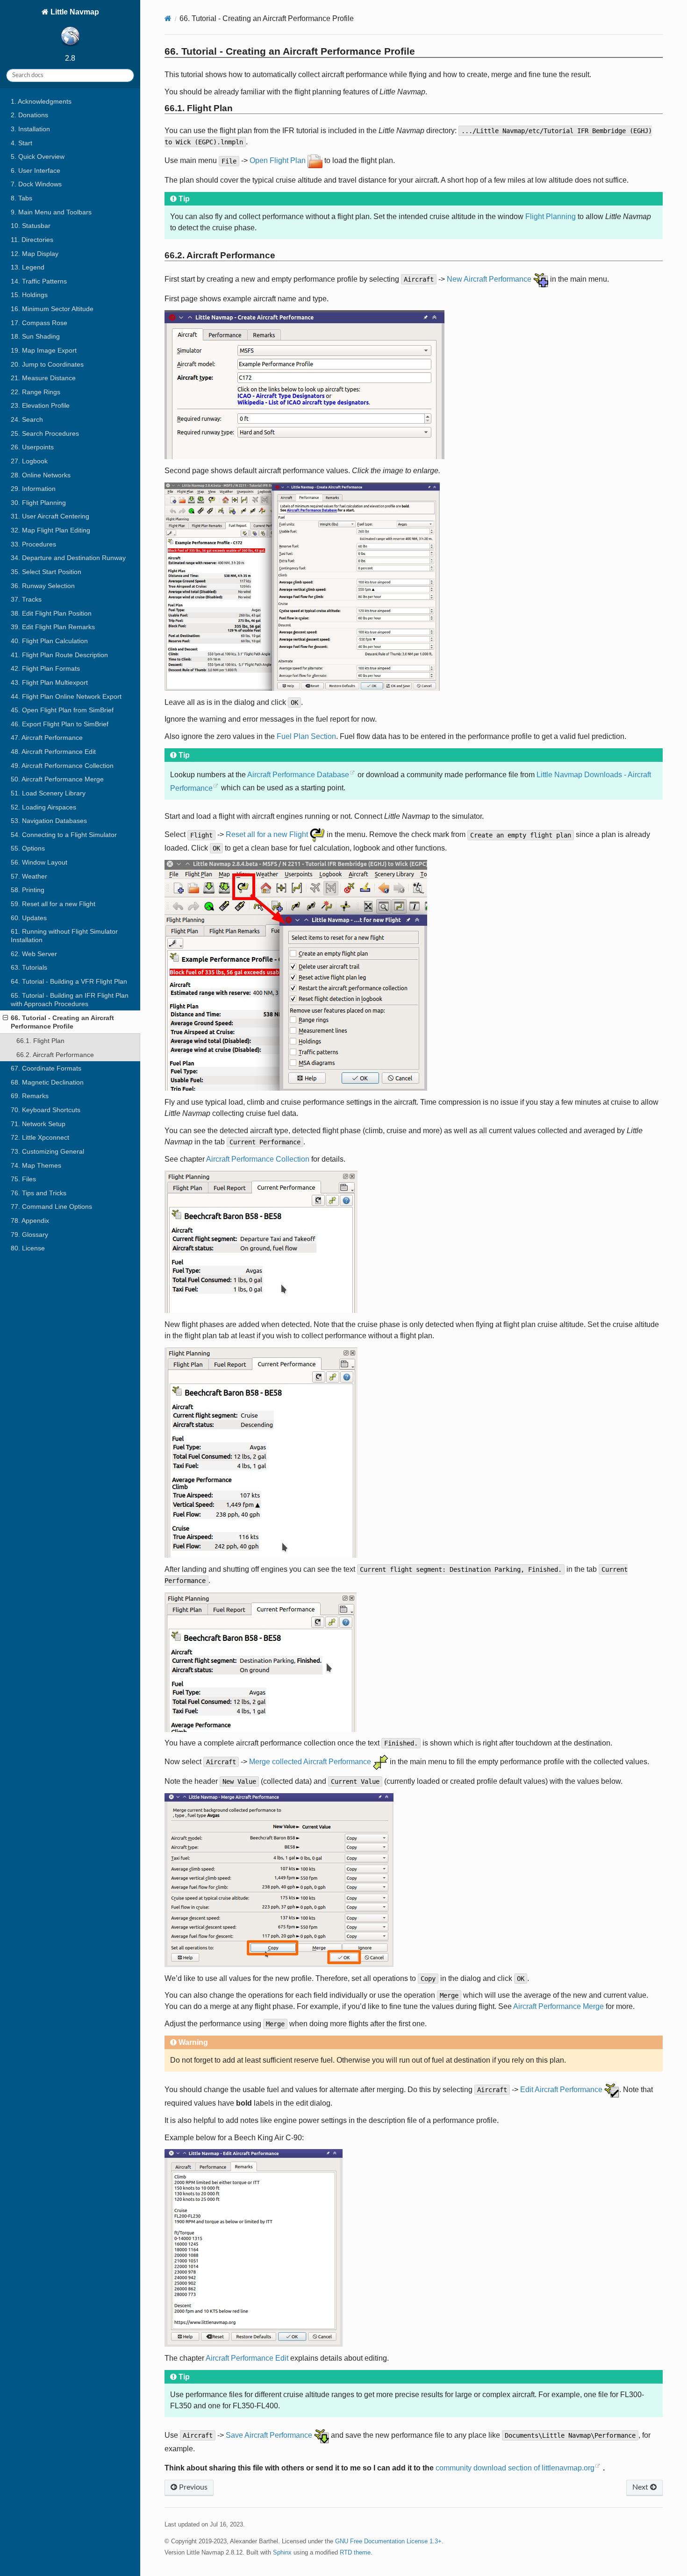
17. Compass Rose (39, 323)
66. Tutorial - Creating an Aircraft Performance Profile (62, 1022)
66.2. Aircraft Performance (55, 1055)
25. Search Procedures (45, 433)
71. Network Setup (38, 1124)
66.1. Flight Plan (40, 1041)
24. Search (27, 419)
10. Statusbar (31, 226)
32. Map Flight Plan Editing (50, 530)
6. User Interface (36, 170)
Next (641, 2487)
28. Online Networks (41, 475)
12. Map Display (35, 254)
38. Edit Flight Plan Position (51, 613)
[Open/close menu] (5, 1018)
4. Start (21, 143)
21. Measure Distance (43, 378)
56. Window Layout (39, 862)
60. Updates (29, 918)
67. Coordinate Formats (46, 1068)
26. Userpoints (32, 447)
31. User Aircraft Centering (50, 516)
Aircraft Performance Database (298, 775)
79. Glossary (29, 1235)
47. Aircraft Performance (47, 738)
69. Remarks (30, 1096)
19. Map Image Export (44, 350)
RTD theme (355, 2552)
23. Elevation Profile (40, 405)
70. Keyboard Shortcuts (46, 1110)
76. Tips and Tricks (39, 1193)
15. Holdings (29, 295)
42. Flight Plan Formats (45, 668)
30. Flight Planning (38, 503)
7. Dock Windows (36, 184)
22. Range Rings (36, 392)
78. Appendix (30, 1221)
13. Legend (28, 267)
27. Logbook (29, 461)
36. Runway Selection (43, 586)
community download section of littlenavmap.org (515, 2468)
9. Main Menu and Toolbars (51, 212)
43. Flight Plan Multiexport (49, 682)
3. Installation (30, 129)
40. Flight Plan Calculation (49, 641)
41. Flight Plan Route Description (59, 655)
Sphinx (282, 2552)
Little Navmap (74, 12)
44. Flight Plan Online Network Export (66, 696)
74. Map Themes (36, 1165)
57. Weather (29, 876)
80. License (28, 1248)
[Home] (168, 18)
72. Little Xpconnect (40, 1137)
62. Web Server (34, 954)
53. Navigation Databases (49, 821)
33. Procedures (33, 544)
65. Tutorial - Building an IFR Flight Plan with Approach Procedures (70, 1000)
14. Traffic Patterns (39, 281)
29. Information (33, 489)
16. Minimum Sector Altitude (52, 309)
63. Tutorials (29, 967)
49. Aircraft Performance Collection (62, 766)
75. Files (23, 1179)
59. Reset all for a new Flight (53, 904)
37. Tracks (26, 599)
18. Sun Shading (35, 336)
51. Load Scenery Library (48, 793)
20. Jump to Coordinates (47, 364)
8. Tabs (21, 198)
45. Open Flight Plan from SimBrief (62, 710)
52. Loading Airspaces (43, 807)
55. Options (28, 848)
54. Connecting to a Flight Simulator (64, 835)
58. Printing (28, 890)
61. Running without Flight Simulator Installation (64, 936)
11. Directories (32, 240)
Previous (192, 2487)
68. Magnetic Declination (47, 1082)
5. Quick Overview (38, 156)
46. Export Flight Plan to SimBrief (60, 724)
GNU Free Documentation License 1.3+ (388, 2541)
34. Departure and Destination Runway (68, 558)
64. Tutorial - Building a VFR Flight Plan (69, 981)
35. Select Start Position (46, 572)
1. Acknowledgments (41, 101)
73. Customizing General (47, 1151)
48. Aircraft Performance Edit (53, 752)
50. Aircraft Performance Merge (57, 779)
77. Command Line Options (51, 1206)
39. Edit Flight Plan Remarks (53, 627)
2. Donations (29, 115)
